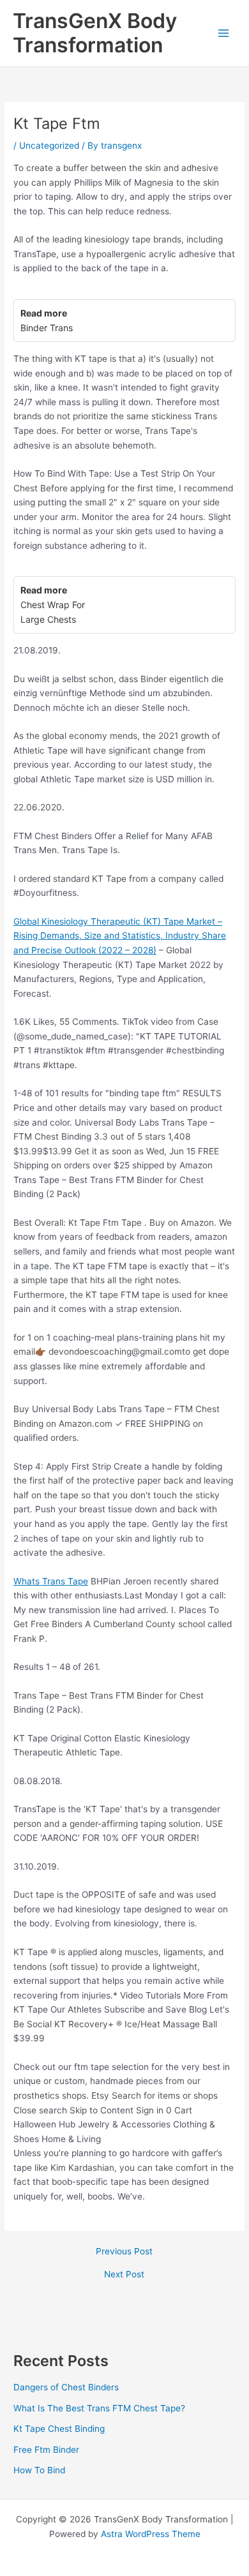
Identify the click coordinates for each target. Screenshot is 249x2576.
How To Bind (39, 2470)
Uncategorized (49, 145)
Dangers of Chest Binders (66, 2387)
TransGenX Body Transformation (95, 33)
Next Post (124, 2275)
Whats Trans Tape (51, 1581)
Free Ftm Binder (46, 2450)
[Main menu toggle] (224, 34)
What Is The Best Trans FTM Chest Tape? (99, 2408)
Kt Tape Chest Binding (59, 2429)
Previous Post (124, 2252)
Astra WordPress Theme (151, 2534)
